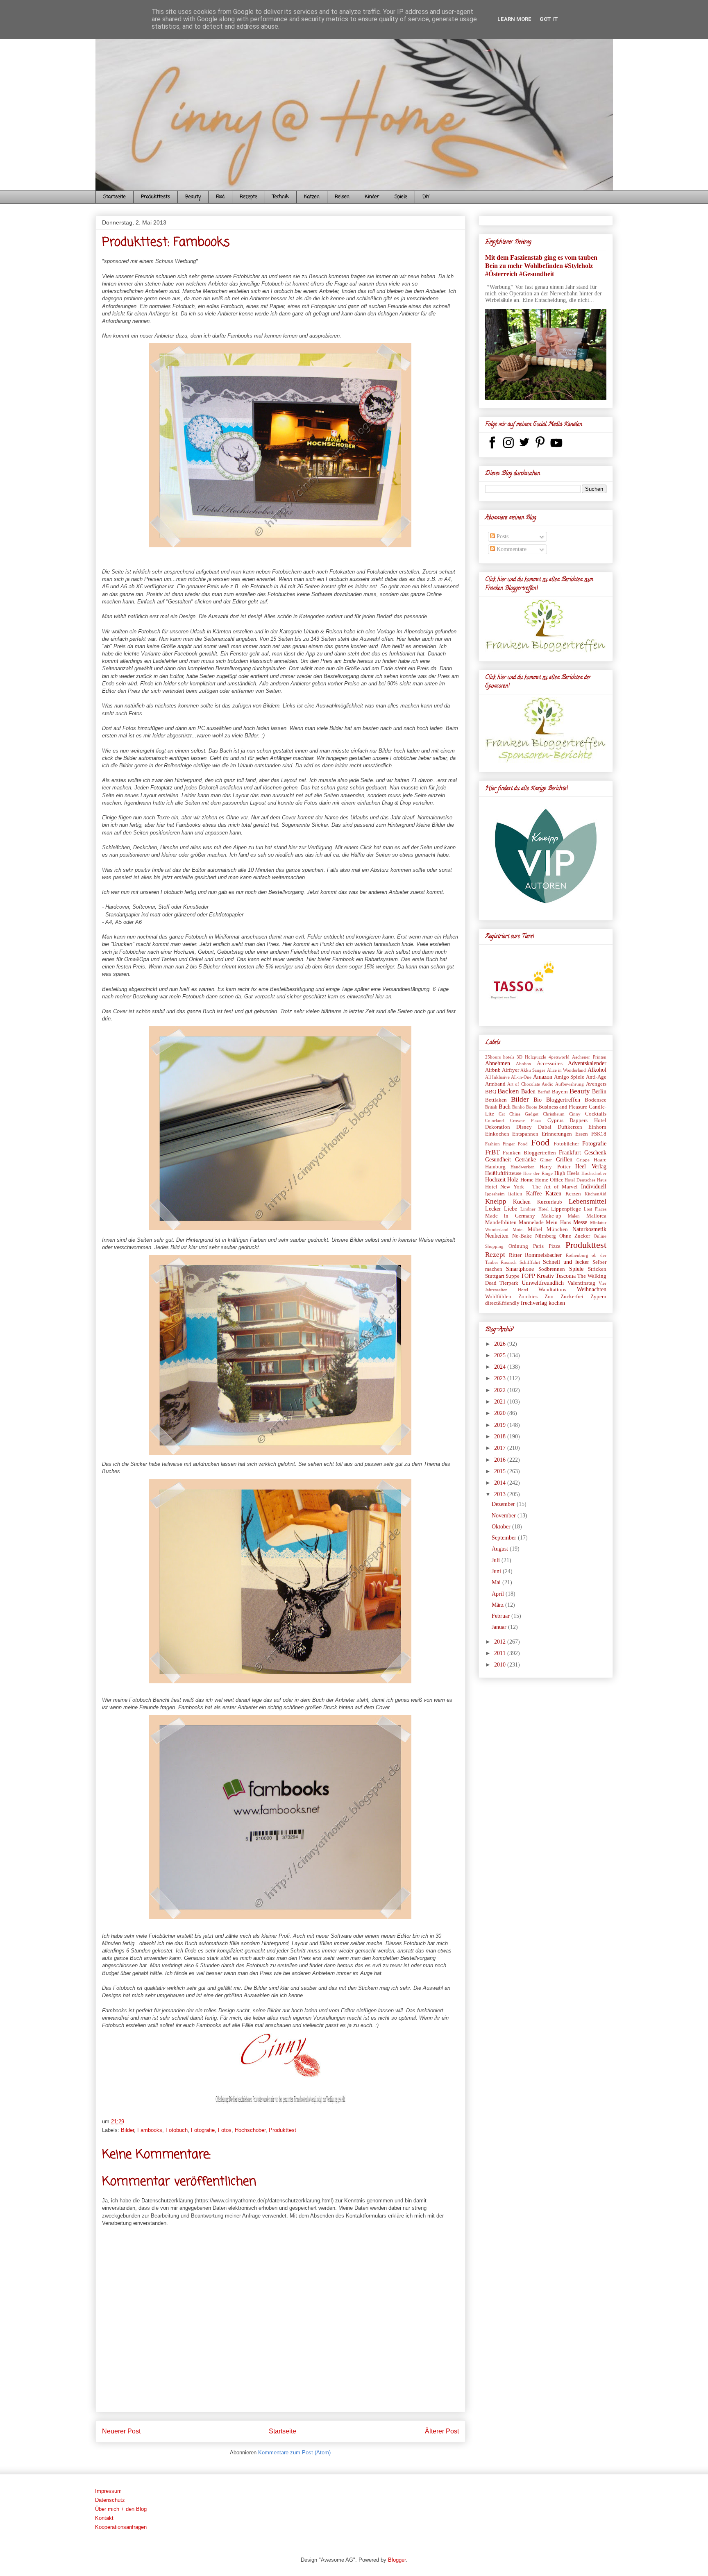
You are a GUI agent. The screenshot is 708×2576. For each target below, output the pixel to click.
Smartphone (520, 1269)
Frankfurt (570, 1153)
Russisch (509, 1262)
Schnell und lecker (566, 1262)
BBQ (491, 1092)
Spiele (401, 197)
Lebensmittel (588, 1201)
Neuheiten (497, 1236)
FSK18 (599, 1134)
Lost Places (595, 1209)
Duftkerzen (570, 1127)
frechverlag (534, 1303)
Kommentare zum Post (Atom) (294, 2452)
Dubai (545, 1127)
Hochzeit (495, 1180)
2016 (501, 1460)
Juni (497, 1571)
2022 (501, 1390)
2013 (501, 1494)
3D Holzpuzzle (531, 1057)
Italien (515, 1194)
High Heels (567, 1173)
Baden (528, 1092)
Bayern (560, 1092)
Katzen (312, 197)
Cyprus (555, 1120)
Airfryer (511, 1070)
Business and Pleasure (563, 1107)
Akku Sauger (533, 1070)
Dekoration (498, 1127)
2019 (501, 1425)
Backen (508, 1091)
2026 (501, 1344)
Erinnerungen (557, 1134)
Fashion (492, 1144)
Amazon (543, 1077)
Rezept (495, 1255)
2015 (501, 1471)
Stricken (597, 1269)
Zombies (528, 1297)
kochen (557, 1303)
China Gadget (524, 1114)
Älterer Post (442, 2431)
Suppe (513, 1276)
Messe (580, 1222)
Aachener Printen (589, 1057)
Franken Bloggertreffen (529, 1153)
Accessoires (550, 1064)
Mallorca (596, 1216)
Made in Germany (510, 1216)
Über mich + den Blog (121, 2509)
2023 (501, 1378)
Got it (549, 19)
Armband (495, 1084)
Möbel (535, 1229)
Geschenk (595, 1153)
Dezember (504, 1504)
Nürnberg (546, 1236)
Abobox (524, 1064)
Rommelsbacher (543, 1255)
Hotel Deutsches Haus (585, 1180)
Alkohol (597, 1070)
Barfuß (544, 1092)
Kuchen (522, 1202)
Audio (548, 1084)
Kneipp (496, 1201)
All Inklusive (497, 1077)
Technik (281, 197)
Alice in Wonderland (567, 1070)
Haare (600, 1160)
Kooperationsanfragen (121, 2527)
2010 (501, 1665)
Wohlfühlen (498, 1297)
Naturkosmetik (589, 1229)
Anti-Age (596, 1077)
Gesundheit (498, 1160)
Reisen (342, 197)
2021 (501, 1402)
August (501, 1549)
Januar (500, 1627)
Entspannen (525, 1134)
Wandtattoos (552, 1290)
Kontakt (104, 2518)
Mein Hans (558, 1222)
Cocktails (596, 1114)
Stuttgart (495, 1276)
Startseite (115, 197)
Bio (538, 1100)
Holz (513, 1180)
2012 (501, 1642)
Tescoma (566, 1276)
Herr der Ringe (538, 1173)
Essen (582, 1134)
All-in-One (521, 1077)
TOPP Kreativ (537, 1276)
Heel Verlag (591, 1167)
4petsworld (559, 1057)
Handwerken (523, 1167)
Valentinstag (581, 1283)
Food (220, 197)
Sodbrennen (552, 1269)
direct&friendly (502, 1303)
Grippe (583, 1160)
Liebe (511, 1209)
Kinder (372, 197)
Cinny (575, 1114)
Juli (497, 1560)
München (557, 1229)
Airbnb (493, 1070)
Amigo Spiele (569, 1077)
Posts (502, 536)
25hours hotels (500, 1057)
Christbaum (554, 1114)
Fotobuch (177, 2130)
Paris (538, 1246)
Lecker (493, 1209)
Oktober (502, 1527)
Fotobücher (566, 1144)
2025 (501, 1355)
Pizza (555, 1246)
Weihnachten (592, 1289)
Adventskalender (587, 1063)
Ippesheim (495, 1194)
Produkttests (155, 197)
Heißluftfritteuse (503, 1173)
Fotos (225, 2130)
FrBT (492, 1152)
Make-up (551, 1216)
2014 (501, 1483)
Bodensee (596, 1100)
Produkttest (283, 2130)
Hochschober (250, 2130)
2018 (501, 1437)
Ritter (515, 1255)
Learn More (514, 19)
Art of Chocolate (524, 1084)
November (505, 1516)
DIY (426, 197)
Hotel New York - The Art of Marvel (531, 1187)
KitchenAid (596, 1194)
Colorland (495, 1120)
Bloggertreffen (563, 1100)
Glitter (546, 1160)
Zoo (549, 1297)
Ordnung (518, 1246)
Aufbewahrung (570, 1084)
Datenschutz (110, 2500)
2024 (501, 1367)
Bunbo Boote (525, 1107)
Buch (505, 1107)
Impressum (108, 2491)
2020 (501, 1413)
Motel (518, 1229)
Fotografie (203, 2130)
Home (527, 1180)
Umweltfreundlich (543, 1283)
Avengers (596, 1084)
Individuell (594, 1187)
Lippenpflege (566, 1209)
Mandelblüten (501, 1222)
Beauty (193, 197)
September (505, 1538)
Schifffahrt (530, 1262)
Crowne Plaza (525, 1120)
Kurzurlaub (550, 1202)
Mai (497, 1582)
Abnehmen (498, 1063)
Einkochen (497, 1134)
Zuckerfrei (572, 1297)
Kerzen (573, 1194)
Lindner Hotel (534, 1209)
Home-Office (549, 1180)
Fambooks (150, 2130)
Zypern (598, 1297)
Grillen (564, 1160)
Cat (502, 1114)
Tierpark (509, 1283)
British (491, 1107)
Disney (524, 1127)
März (498, 1605)
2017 (501, 1448)
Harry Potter (555, 1167)
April (499, 1594)
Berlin (599, 1092)
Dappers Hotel (588, 1120)
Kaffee (534, 1194)
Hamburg (495, 1167)
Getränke (525, 1160)
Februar (501, 1616)
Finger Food (515, 1144)
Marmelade (531, 1222)
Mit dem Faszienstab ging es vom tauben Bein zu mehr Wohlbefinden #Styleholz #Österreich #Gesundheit (541, 266)
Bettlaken (496, 1100)
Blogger (397, 2560)
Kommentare (511, 549)
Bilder (127, 2130)
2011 (501, 1653)
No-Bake (522, 1236)
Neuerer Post (121, 2431)
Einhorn (597, 1127)
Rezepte (248, 197)
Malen (574, 1216)
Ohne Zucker (575, 1236)
